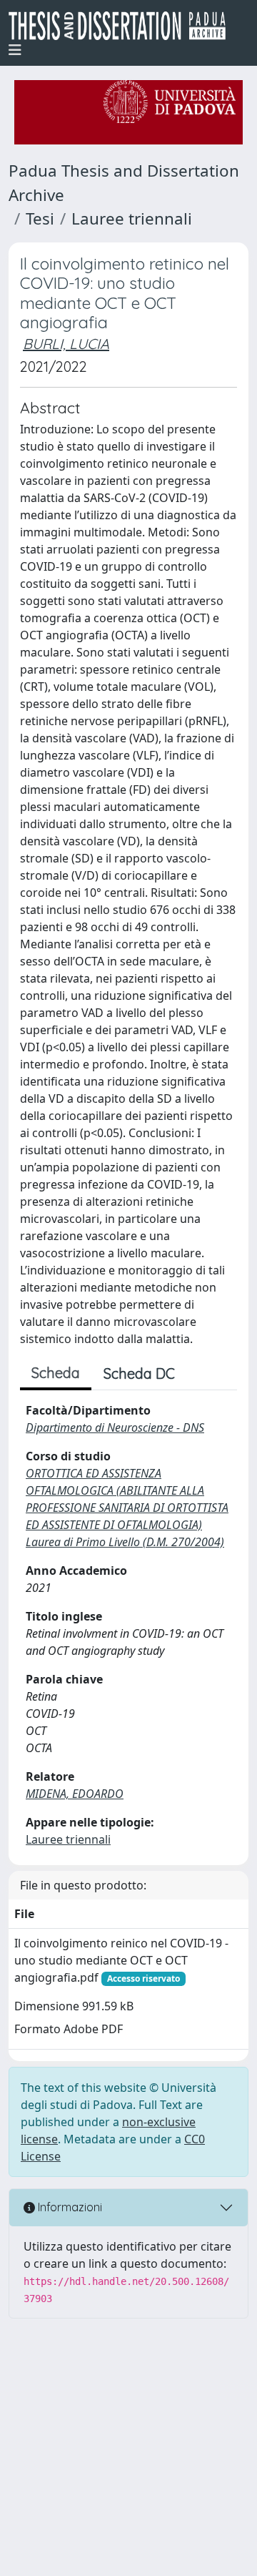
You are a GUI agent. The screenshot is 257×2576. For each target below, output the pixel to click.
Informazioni (69, 2207)
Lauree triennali (132, 218)
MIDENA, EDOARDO (75, 1794)
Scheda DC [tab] (139, 1373)
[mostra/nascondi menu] (15, 50)
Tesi (40, 218)
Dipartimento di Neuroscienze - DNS (115, 1427)
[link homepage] (123, 26)
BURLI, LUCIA (66, 344)
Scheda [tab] (56, 1373)
